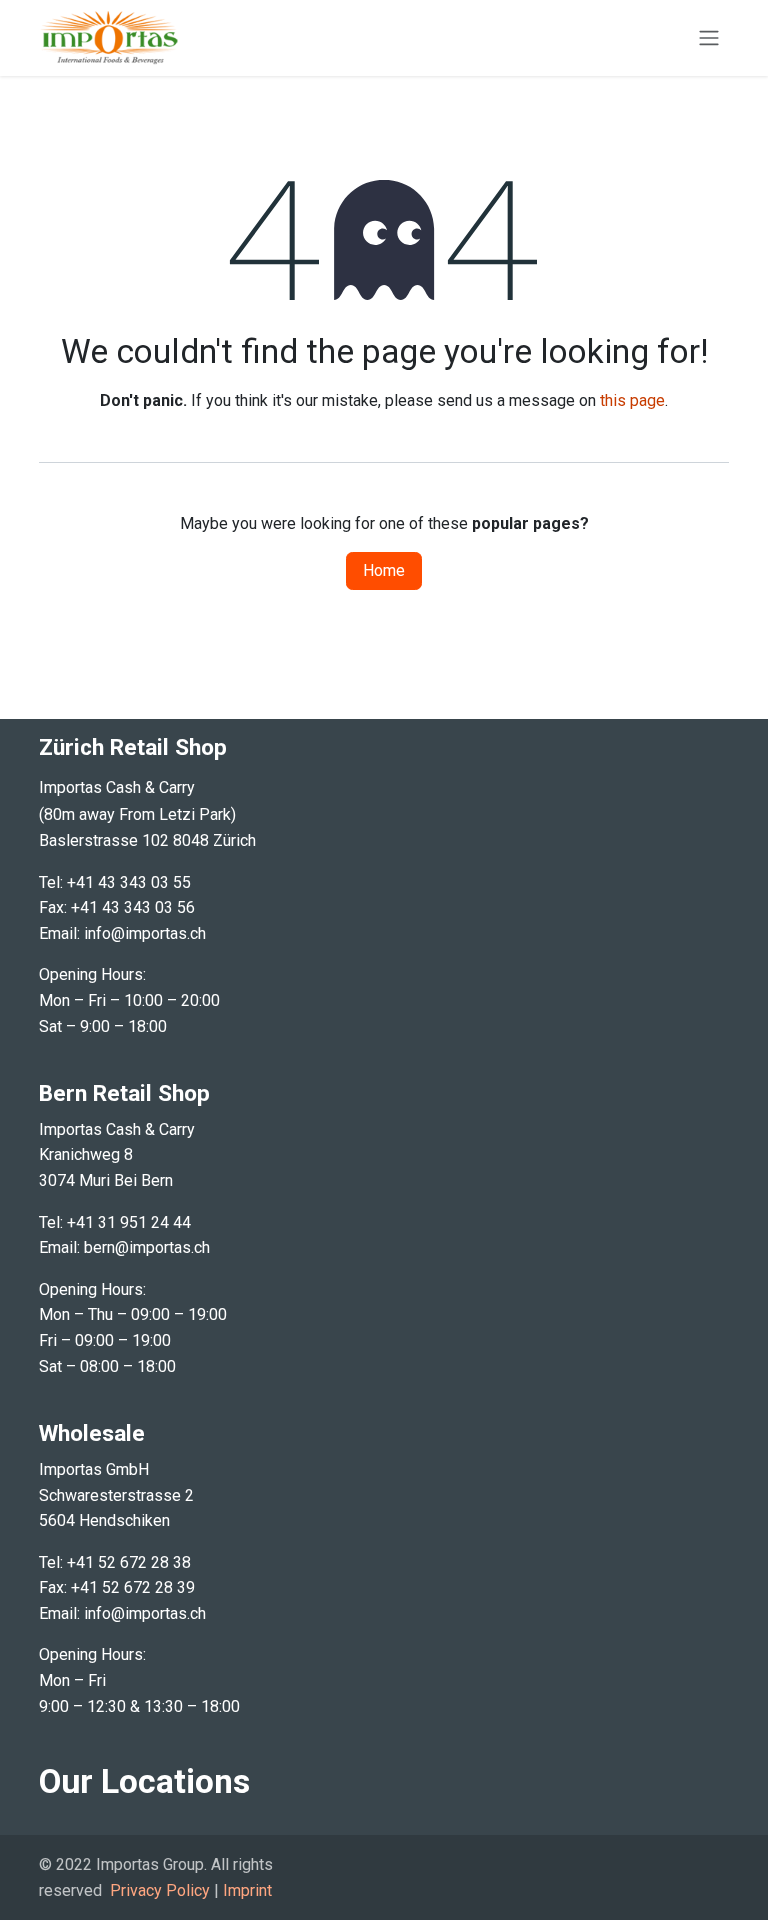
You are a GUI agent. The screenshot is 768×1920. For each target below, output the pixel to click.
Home (384, 570)
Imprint (247, 1890)
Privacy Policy (160, 1890)
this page (632, 400)
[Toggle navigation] (709, 38)
